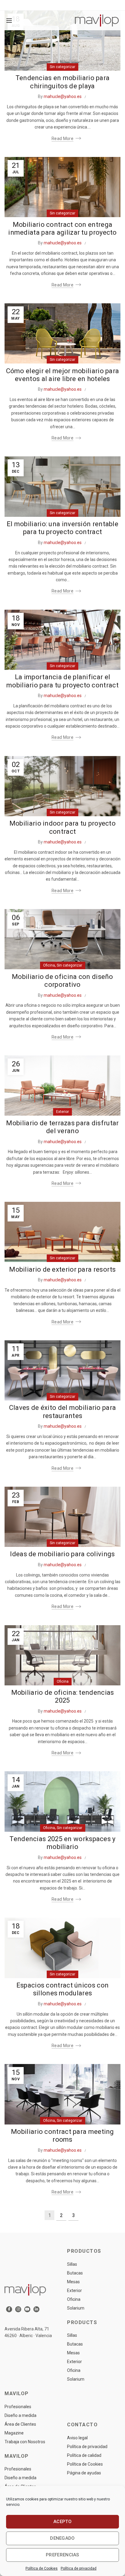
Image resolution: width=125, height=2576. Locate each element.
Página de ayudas (84, 2473)
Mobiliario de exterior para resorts (62, 1269)
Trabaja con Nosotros (25, 2442)
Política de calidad (84, 2455)
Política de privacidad (79, 2568)
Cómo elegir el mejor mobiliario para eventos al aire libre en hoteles (63, 375)
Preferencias (62, 2555)
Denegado (62, 2538)
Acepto (62, 2522)
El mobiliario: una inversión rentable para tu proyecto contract (62, 528)
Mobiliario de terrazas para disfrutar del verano (62, 1127)
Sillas (72, 2264)
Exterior (62, 1112)
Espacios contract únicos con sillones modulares (62, 1989)
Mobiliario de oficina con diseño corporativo (62, 981)
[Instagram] (18, 2309)
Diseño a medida (20, 2415)
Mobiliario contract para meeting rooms (62, 2136)
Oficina (49, 965)
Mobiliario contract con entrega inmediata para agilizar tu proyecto (62, 228)
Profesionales (18, 2407)
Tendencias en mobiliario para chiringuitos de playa (63, 82)
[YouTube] (27, 2309)
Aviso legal (77, 2438)
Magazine (14, 2433)
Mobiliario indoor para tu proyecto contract (62, 827)
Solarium (76, 2308)
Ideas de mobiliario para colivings (62, 1554)
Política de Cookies (42, 2568)
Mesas (73, 2282)
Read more (62, 139)
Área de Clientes (20, 2424)
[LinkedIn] (36, 2309)
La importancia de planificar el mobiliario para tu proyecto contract (62, 681)
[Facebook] (9, 2309)
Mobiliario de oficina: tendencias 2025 (63, 1696)
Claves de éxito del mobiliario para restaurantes (63, 1412)
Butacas (75, 2273)
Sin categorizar (62, 67)
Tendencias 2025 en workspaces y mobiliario (62, 1843)
